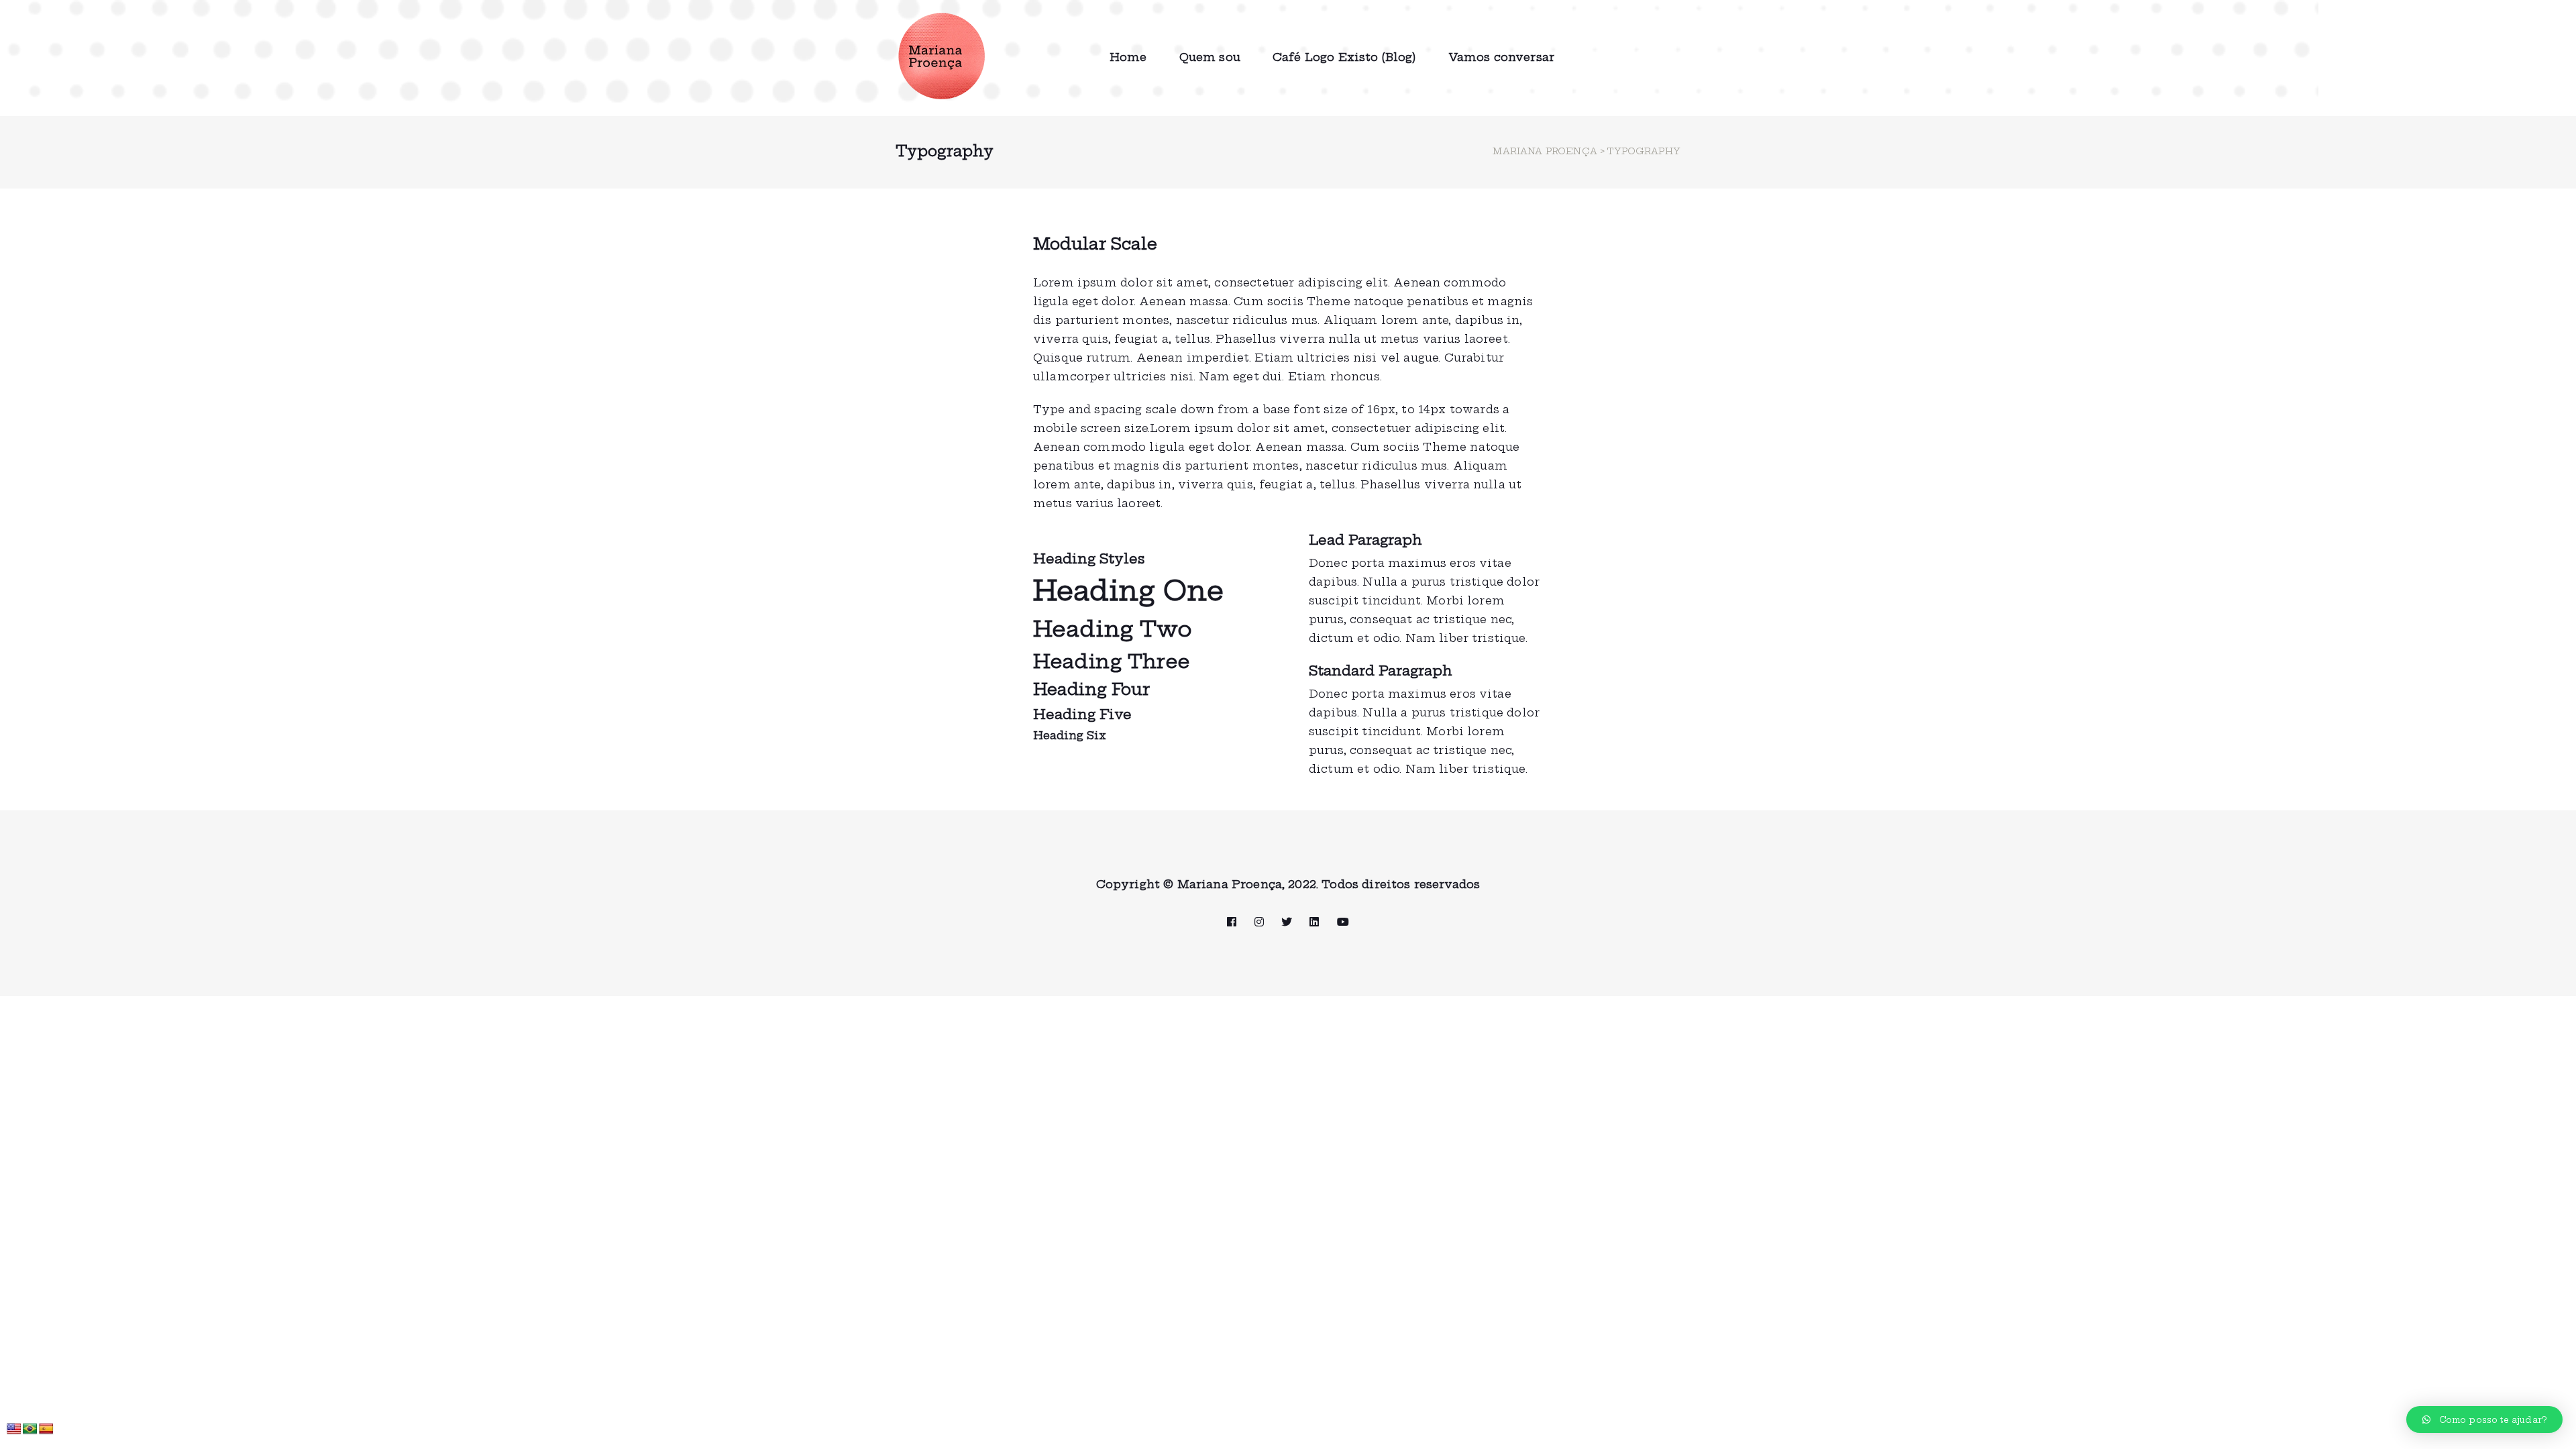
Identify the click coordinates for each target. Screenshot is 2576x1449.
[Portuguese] (30, 1429)
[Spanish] (46, 1429)
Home (1128, 57)
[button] (2484, 1419)
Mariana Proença (1545, 151)
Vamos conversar (1501, 57)
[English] (14, 1429)
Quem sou (1210, 57)
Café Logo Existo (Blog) (1344, 57)
